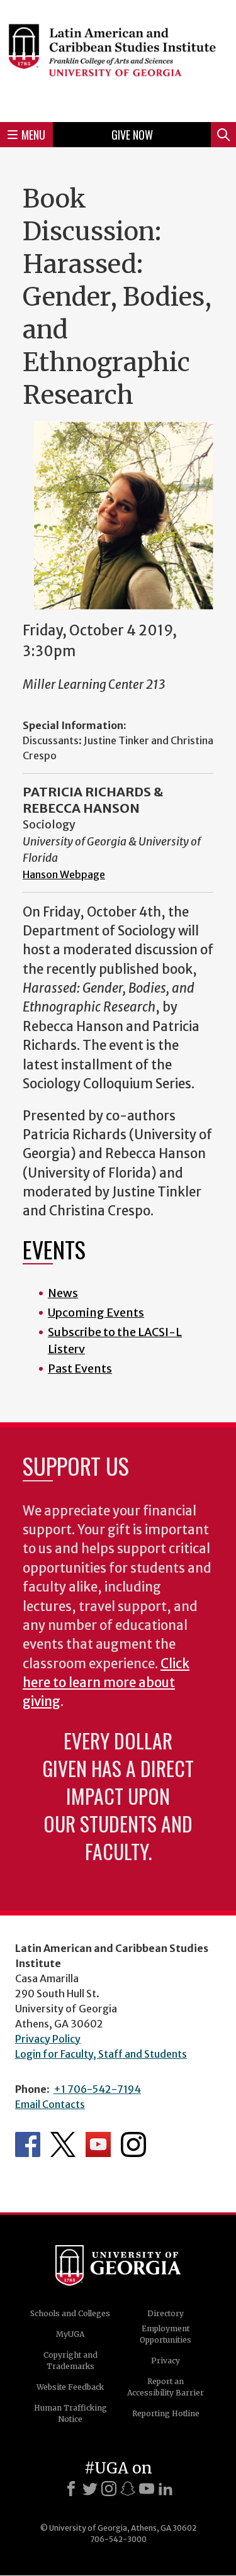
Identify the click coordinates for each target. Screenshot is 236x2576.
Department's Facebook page (28, 2144)
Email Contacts (50, 2104)
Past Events (80, 1369)
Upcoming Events (96, 1313)
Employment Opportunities (166, 2334)
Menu (33, 135)
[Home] (118, 59)
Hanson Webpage (64, 874)
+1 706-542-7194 (97, 2089)
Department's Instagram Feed (133, 2144)
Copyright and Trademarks (70, 2361)
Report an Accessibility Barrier (166, 2387)
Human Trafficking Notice (70, 2413)
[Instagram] (109, 2489)
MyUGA (70, 2334)
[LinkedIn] (166, 2489)
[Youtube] (147, 2489)
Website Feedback (70, 2387)
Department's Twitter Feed (63, 2144)
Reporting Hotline (166, 2413)
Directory (166, 2313)
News (63, 1293)
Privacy (166, 2361)
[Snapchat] (128, 2489)
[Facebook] (71, 2489)
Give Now (132, 135)
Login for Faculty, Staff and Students (101, 2054)
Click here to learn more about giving (106, 1683)
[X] (90, 2489)
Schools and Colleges (70, 2313)
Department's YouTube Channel (98, 2144)
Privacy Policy (48, 2039)
